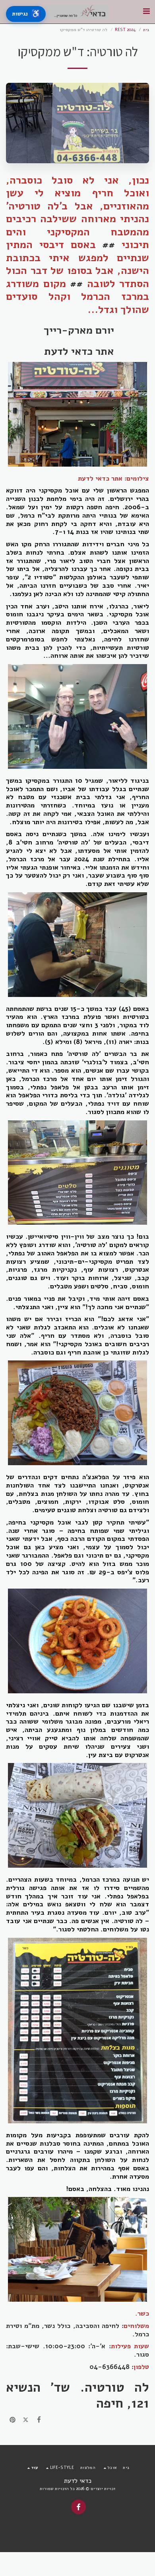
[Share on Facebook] (39, 2420)
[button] (146, 11)
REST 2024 (125, 30)
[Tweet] (26, 2420)
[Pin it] (13, 2420)
